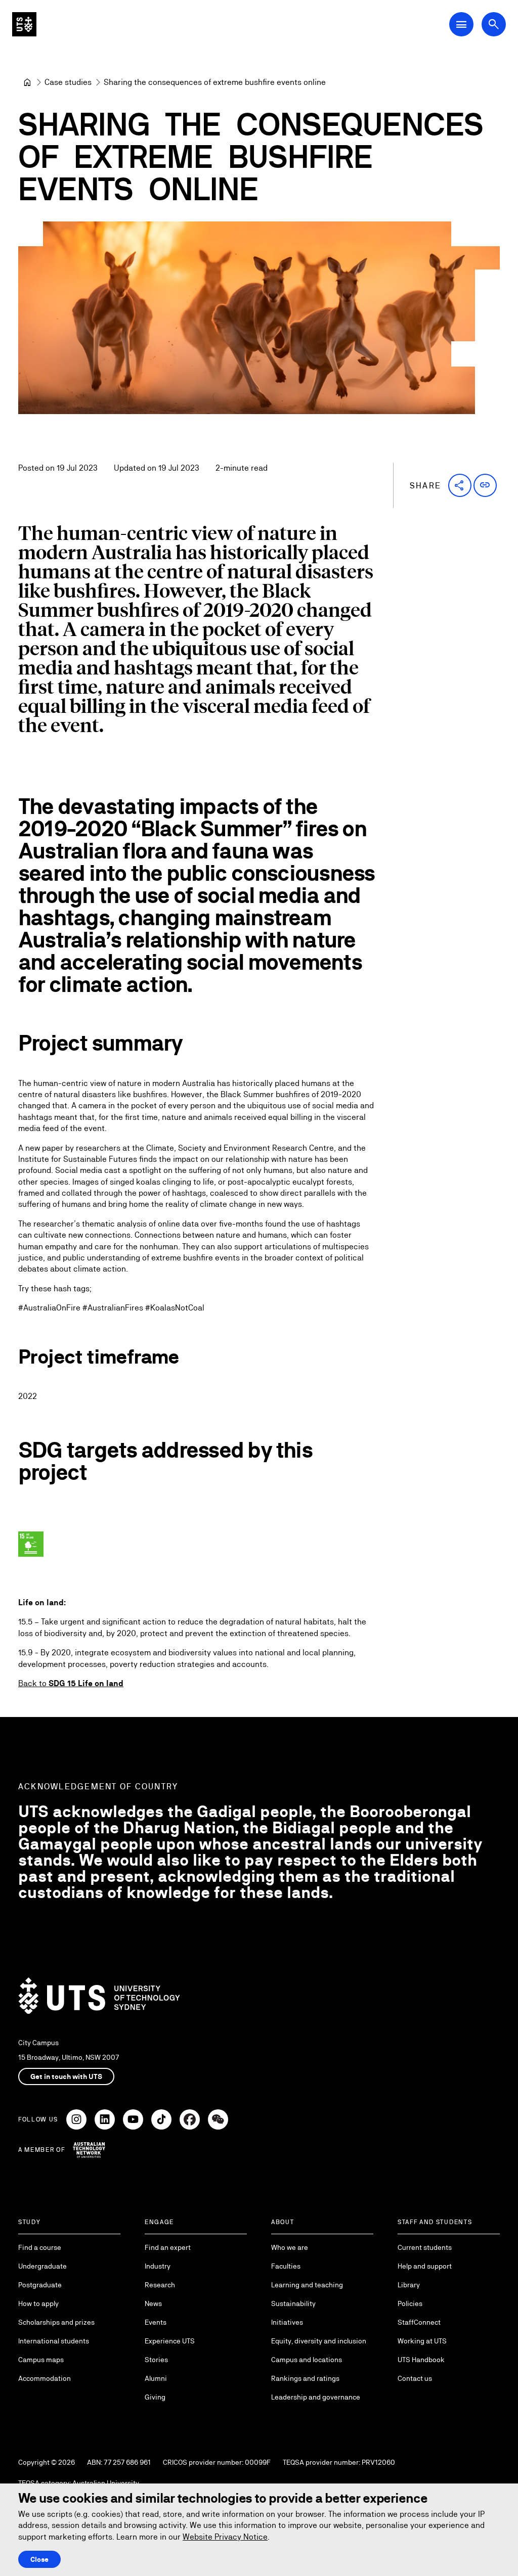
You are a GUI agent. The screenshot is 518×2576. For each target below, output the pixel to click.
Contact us (415, 2378)
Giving (155, 2397)
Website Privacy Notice (225, 2537)
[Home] (27, 82)
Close (39, 2559)
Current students (425, 2247)
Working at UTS (422, 2341)
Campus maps (41, 2360)
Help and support (425, 2266)
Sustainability (293, 2303)
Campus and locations (307, 2360)
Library (409, 2285)
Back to (71, 1683)
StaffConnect (419, 2322)
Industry (158, 2266)
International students (54, 2341)
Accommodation (45, 2378)
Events (156, 2322)
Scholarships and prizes (56, 2322)
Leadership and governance (316, 2397)
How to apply (38, 2303)
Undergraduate (42, 2266)
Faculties (286, 2266)
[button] (460, 485)
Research (160, 2285)
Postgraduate (40, 2285)
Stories (156, 2360)
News (153, 2303)
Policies (410, 2303)
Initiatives (287, 2322)
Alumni (156, 2378)
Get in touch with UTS (66, 2076)
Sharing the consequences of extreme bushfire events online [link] (215, 82)
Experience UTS (170, 2341)
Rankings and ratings (305, 2378)
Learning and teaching (307, 2285)
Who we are (290, 2247)
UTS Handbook (421, 2360)
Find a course (40, 2247)
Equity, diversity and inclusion (319, 2341)
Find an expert (168, 2247)
